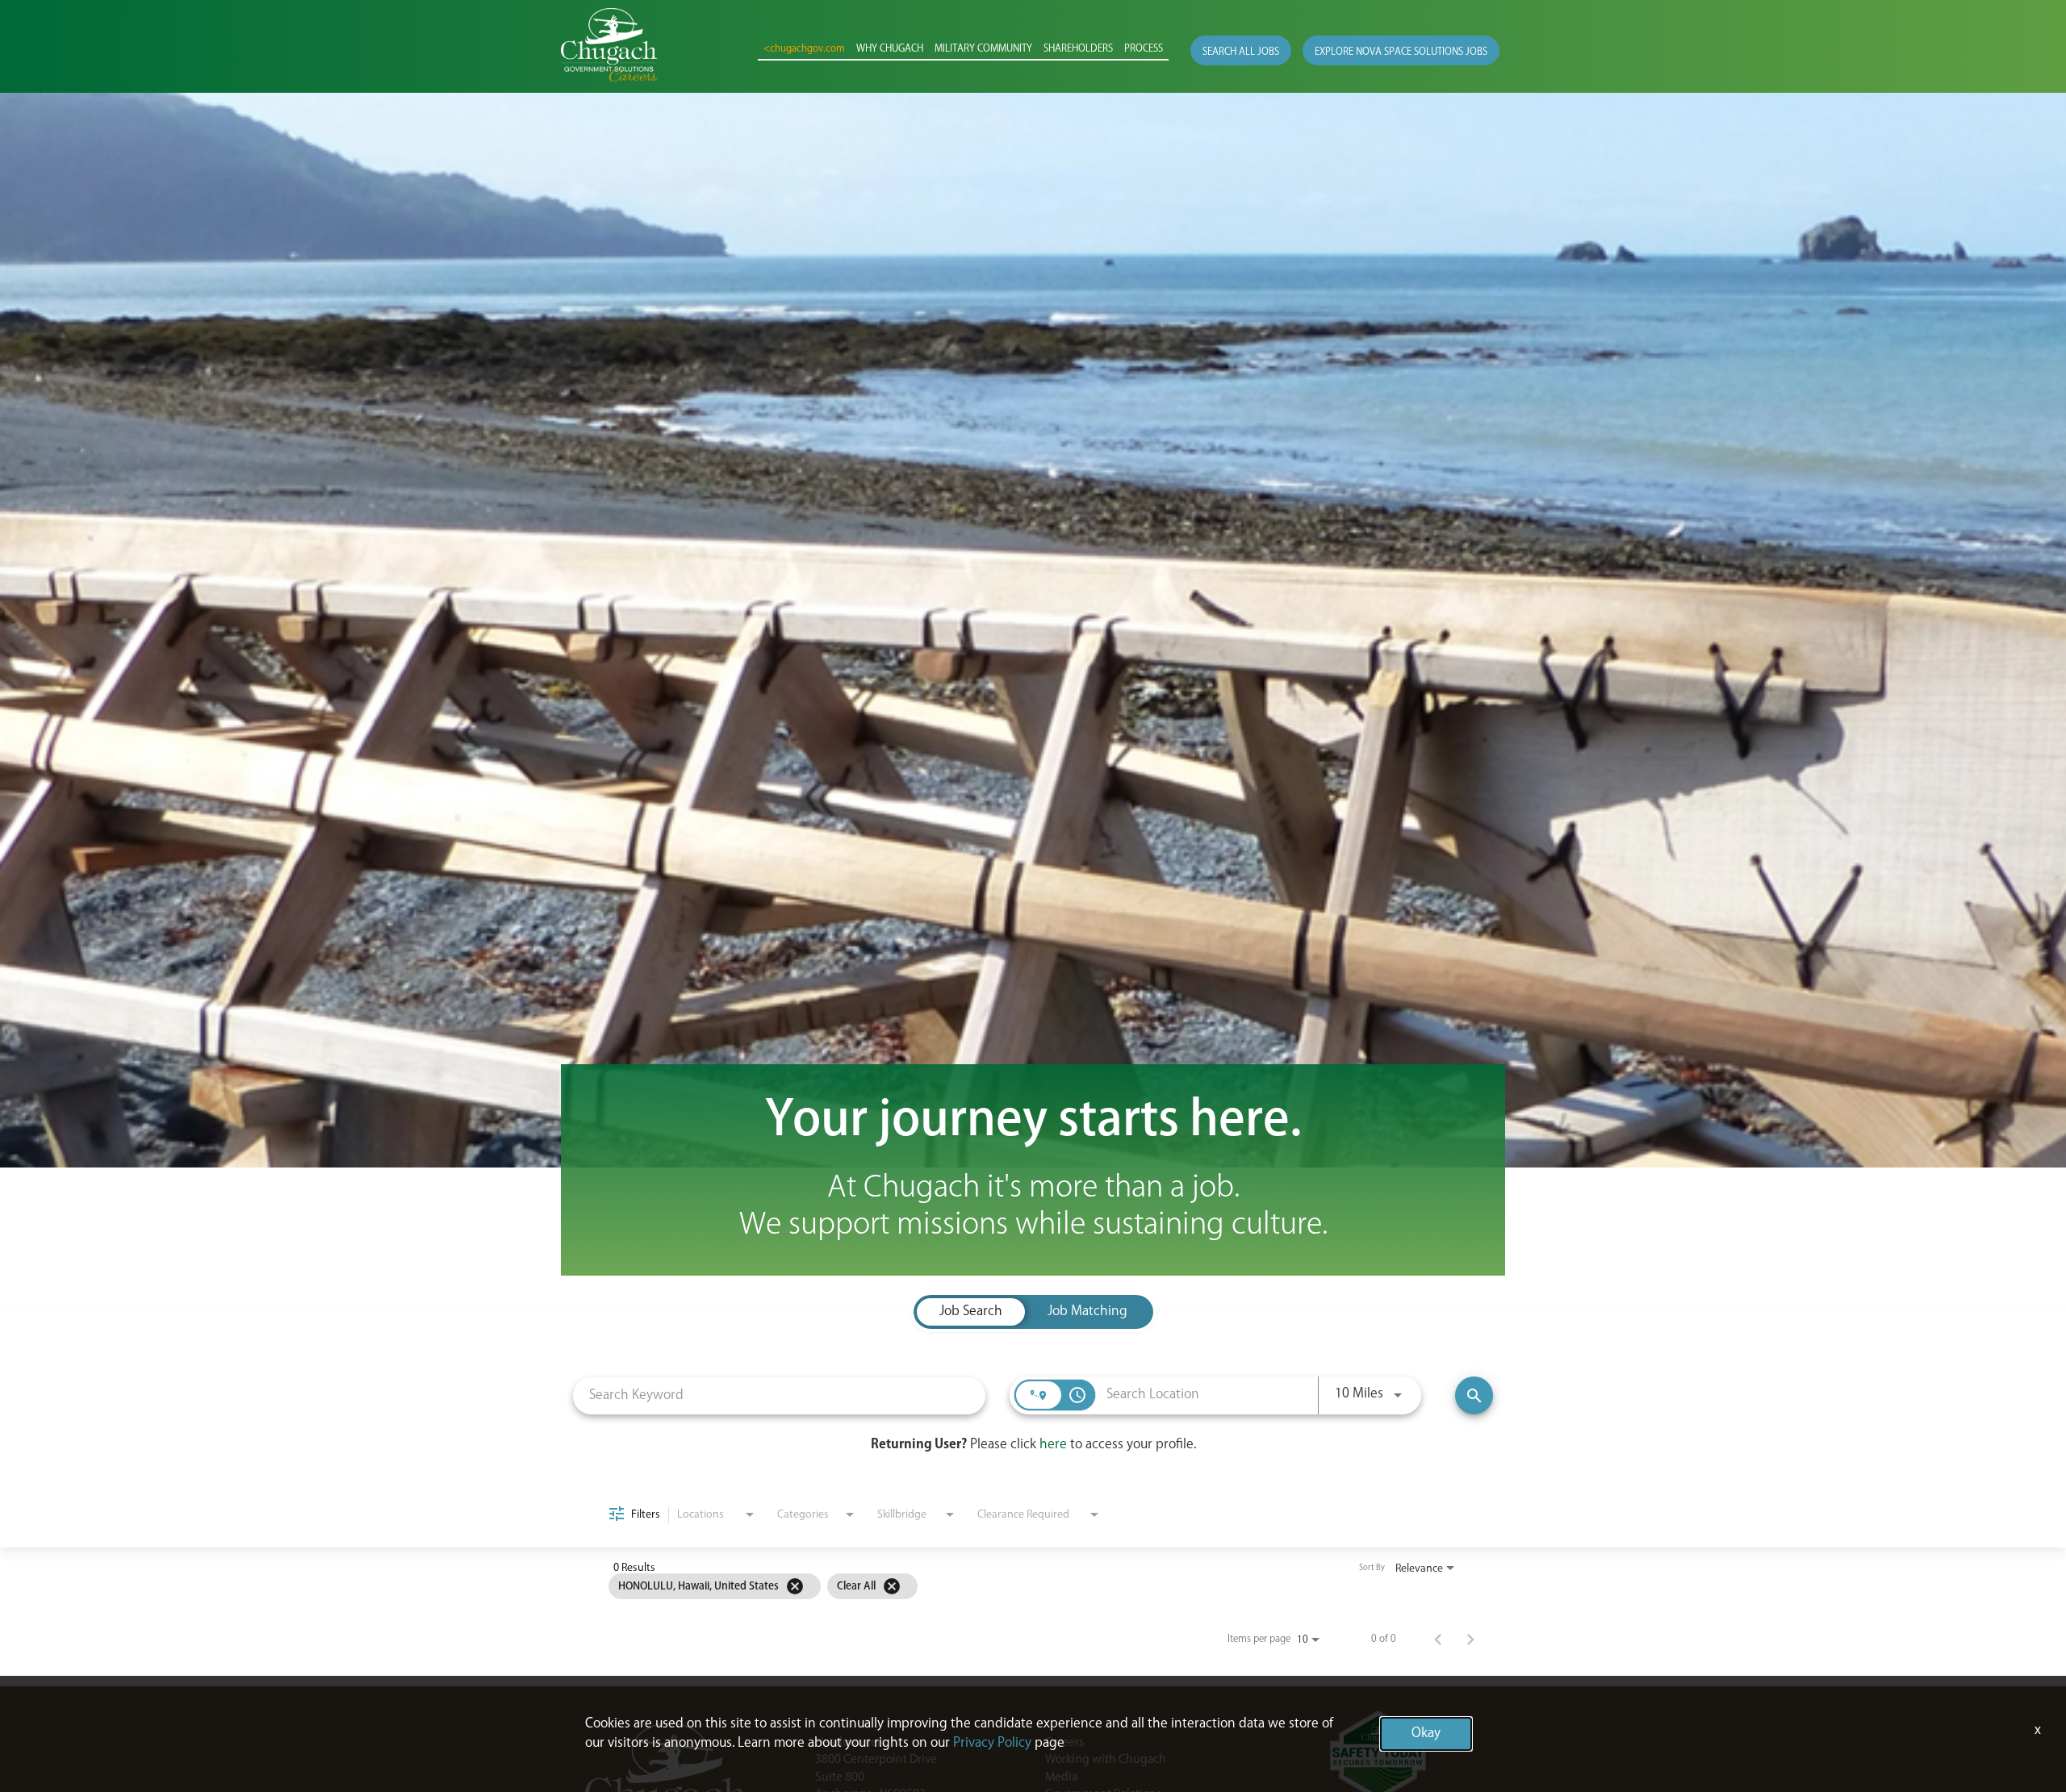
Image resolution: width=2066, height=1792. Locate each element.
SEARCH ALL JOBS (1241, 52)
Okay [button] (1426, 1734)
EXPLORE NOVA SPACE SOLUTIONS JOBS (1401, 52)
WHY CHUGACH (890, 49)
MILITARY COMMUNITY (983, 49)
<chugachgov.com (804, 49)
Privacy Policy (992, 1743)
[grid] (1002, 1586)
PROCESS (1144, 49)
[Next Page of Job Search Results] (1470, 1640)
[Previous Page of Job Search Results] (1438, 1640)
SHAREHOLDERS (1078, 49)
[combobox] (779, 1395)
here (1053, 1445)
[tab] (971, 1312)
